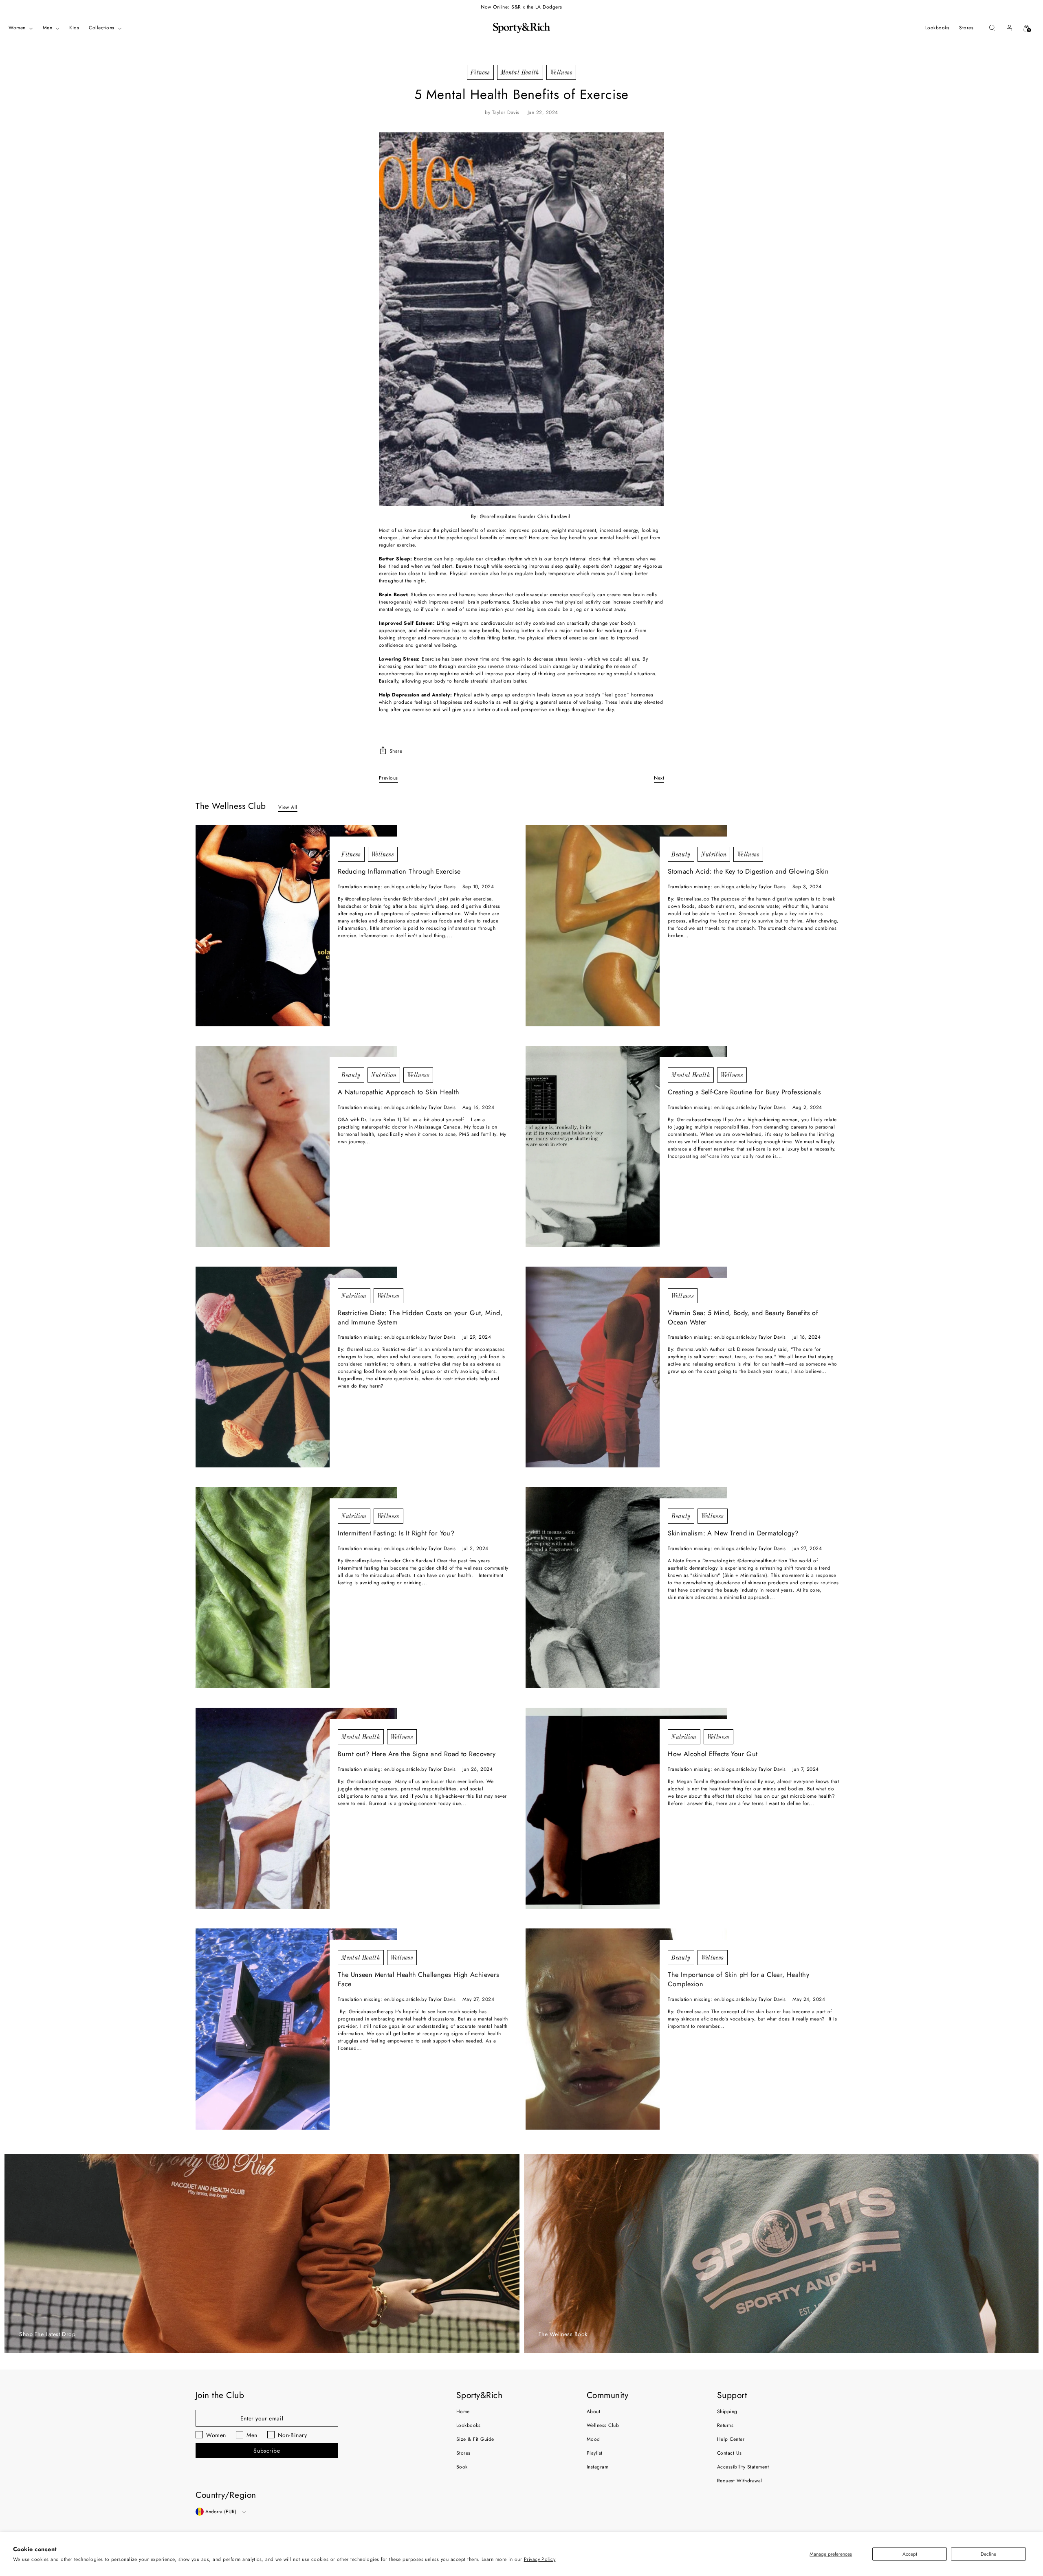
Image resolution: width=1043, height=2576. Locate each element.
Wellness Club (603, 2425)
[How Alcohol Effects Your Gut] (626, 1808)
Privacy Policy (540, 2559)
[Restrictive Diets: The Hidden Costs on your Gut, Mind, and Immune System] (296, 1367)
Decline (988, 2554)
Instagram (597, 2467)
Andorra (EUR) (221, 2512)
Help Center (731, 2439)
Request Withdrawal (740, 2481)
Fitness (480, 72)
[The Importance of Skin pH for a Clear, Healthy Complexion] (626, 2029)
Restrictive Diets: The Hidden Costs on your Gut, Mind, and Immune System (420, 1318)
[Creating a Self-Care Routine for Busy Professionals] (626, 1146)
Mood (593, 2439)
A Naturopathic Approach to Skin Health (399, 1092)
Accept (910, 2554)
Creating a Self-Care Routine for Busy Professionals (744, 1092)
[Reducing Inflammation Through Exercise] (296, 926)
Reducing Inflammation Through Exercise (399, 871)
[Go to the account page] (1009, 28)
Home (463, 2411)
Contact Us (729, 2453)
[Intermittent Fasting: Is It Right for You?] (296, 1588)
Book (462, 2467)
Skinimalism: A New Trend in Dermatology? (733, 1533)
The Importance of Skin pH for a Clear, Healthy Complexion (738, 1979)
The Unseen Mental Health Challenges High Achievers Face (418, 1979)
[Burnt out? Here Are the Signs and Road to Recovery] (296, 1808)
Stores (463, 2453)
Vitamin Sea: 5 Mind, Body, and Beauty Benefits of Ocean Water (743, 1318)
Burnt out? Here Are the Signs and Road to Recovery (417, 1754)
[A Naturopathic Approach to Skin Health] (296, 1146)
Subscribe (267, 2451)
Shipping (727, 2411)
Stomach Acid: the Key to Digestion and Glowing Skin (748, 871)
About (593, 2411)
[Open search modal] (992, 28)
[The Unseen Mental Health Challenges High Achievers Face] (296, 2029)
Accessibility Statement (743, 2467)
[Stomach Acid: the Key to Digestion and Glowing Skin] (626, 926)
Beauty (681, 854)
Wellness (561, 72)
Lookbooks (468, 2425)
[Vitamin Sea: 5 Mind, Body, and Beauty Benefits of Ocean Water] (626, 1367)
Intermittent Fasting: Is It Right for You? (396, 1533)
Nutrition (714, 854)
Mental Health (520, 72)
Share (396, 751)
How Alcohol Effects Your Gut (713, 1754)
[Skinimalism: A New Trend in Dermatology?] (626, 1588)
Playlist (595, 2453)
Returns (725, 2425)
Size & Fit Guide (475, 2439)
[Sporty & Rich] (521, 28)
